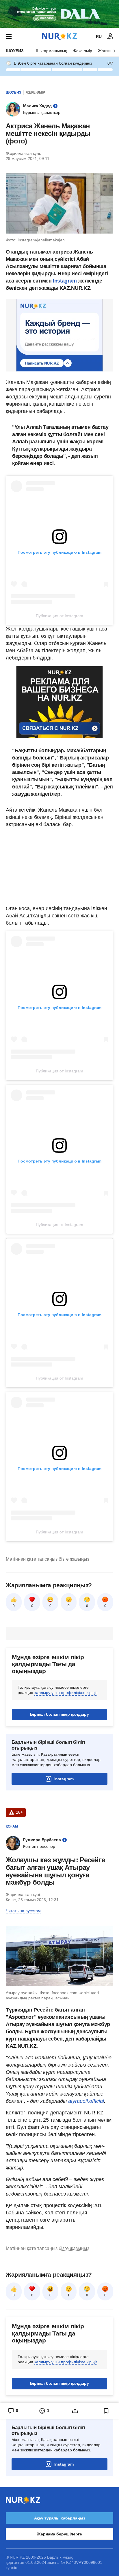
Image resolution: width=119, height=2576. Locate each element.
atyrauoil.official (86, 2101)
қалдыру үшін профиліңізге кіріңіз (66, 1693)
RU (99, 37)
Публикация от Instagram (59, 616)
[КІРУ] (110, 37)
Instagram (65, 281)
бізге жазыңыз (74, 1559)
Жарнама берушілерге (59, 2534)
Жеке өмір (82, 51)
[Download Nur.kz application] (59, 14)
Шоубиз (15, 51)
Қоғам (12, 1826)
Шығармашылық (51, 51)
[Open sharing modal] (75, 2411)
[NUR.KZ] (59, 36)
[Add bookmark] (106, 2411)
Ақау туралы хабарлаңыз (60, 2518)
